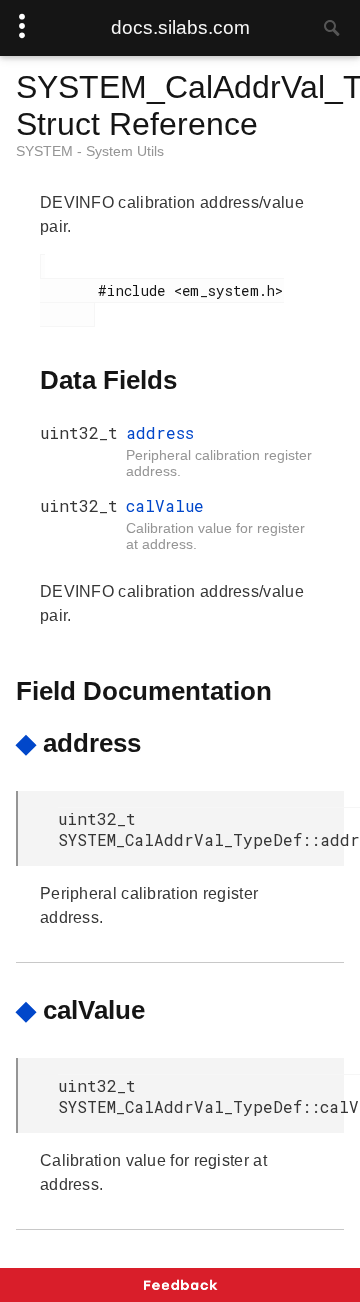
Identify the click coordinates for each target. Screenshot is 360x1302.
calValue (165, 505)
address (160, 432)
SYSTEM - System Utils (90, 151)
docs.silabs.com (180, 27)
